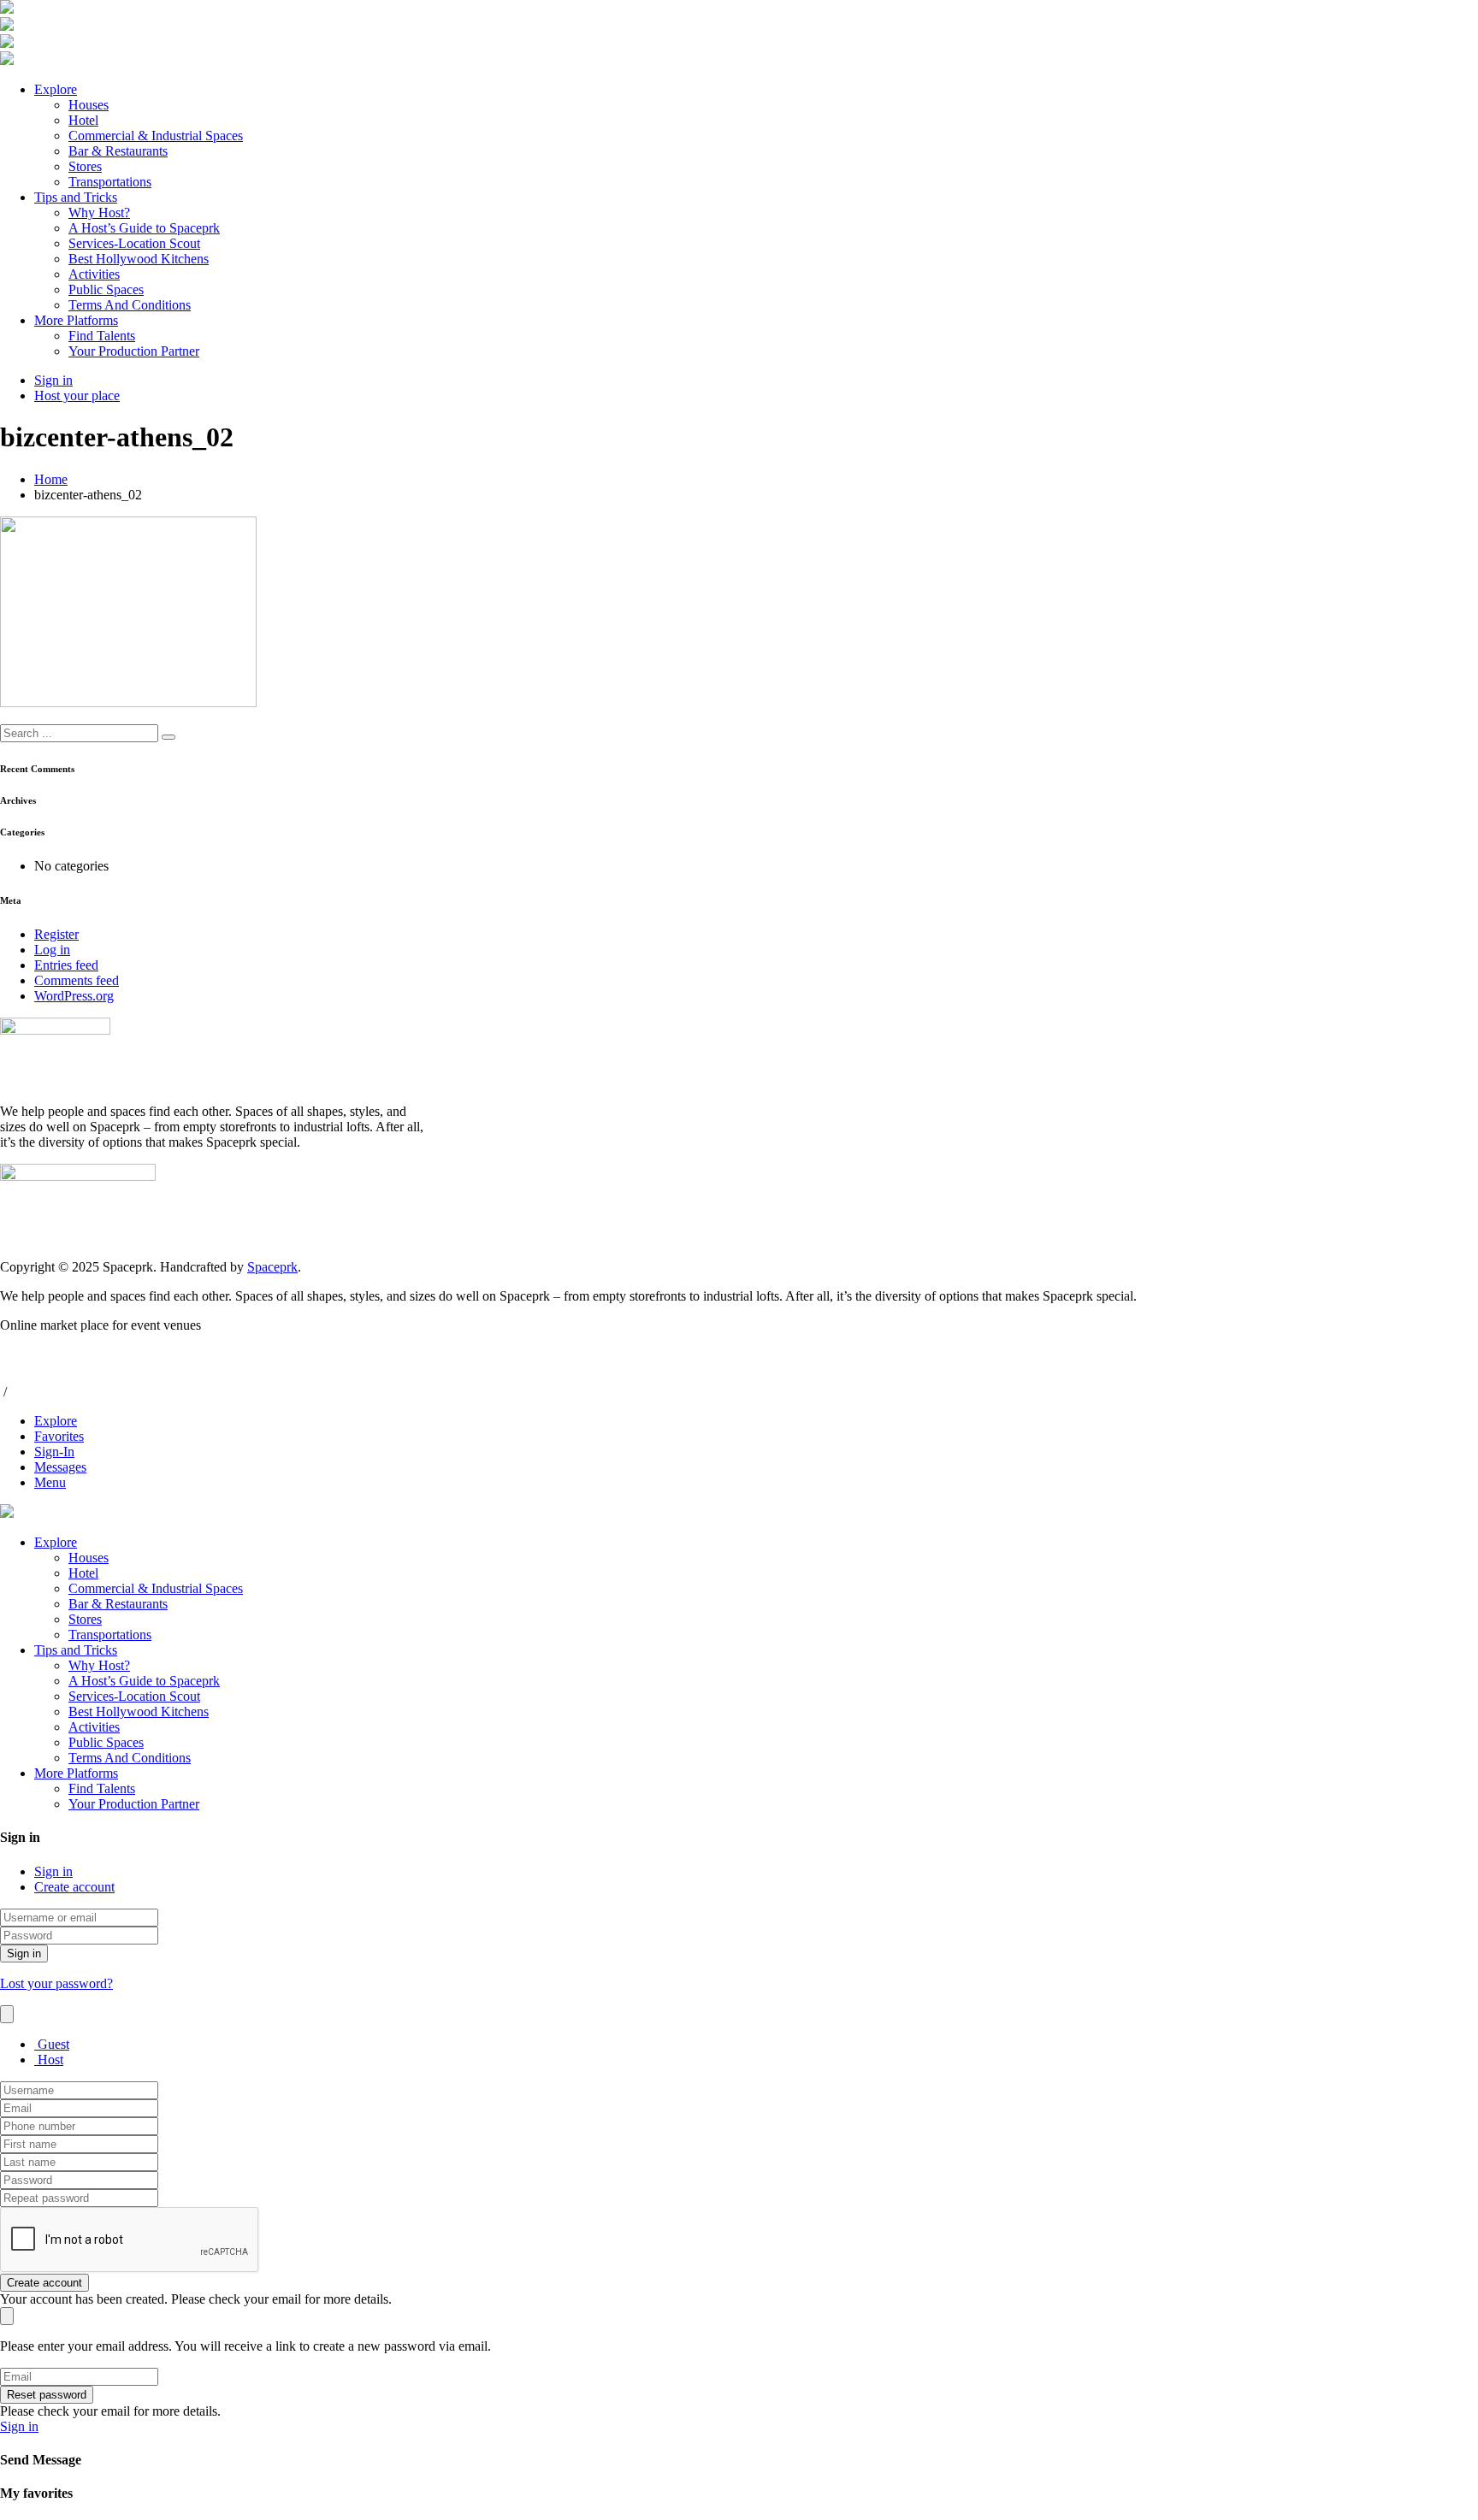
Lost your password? (56, 1983)
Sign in (53, 1871)
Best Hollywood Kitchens (139, 259)
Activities (94, 274)
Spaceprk (272, 1267)
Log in (52, 950)
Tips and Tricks (76, 197)
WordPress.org (74, 996)
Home (51, 479)
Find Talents (102, 336)
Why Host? (99, 212)
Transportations (110, 182)
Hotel (83, 120)
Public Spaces (106, 289)
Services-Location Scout (134, 243)
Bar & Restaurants (118, 151)
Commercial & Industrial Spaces (156, 136)
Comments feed (77, 980)
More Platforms (76, 320)
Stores (85, 166)
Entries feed (66, 965)
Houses (89, 105)
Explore (56, 89)
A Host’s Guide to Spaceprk (144, 228)
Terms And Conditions (130, 305)
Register (56, 934)
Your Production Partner (134, 351)
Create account (74, 1887)
